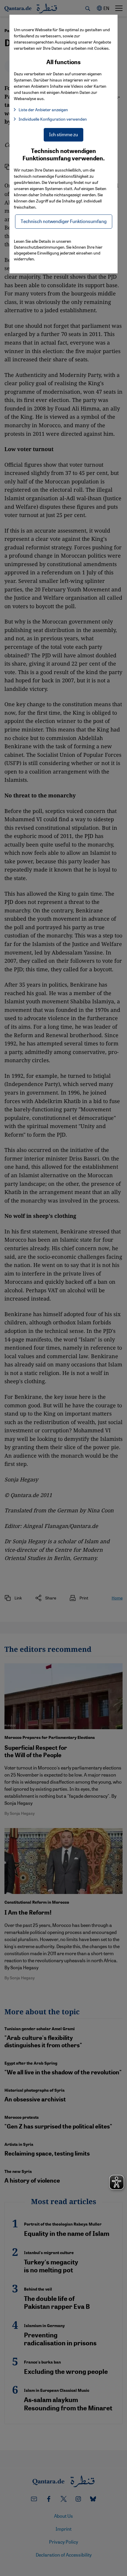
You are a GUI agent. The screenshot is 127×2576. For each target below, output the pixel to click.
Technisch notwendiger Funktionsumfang (64, 221)
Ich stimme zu (63, 134)
